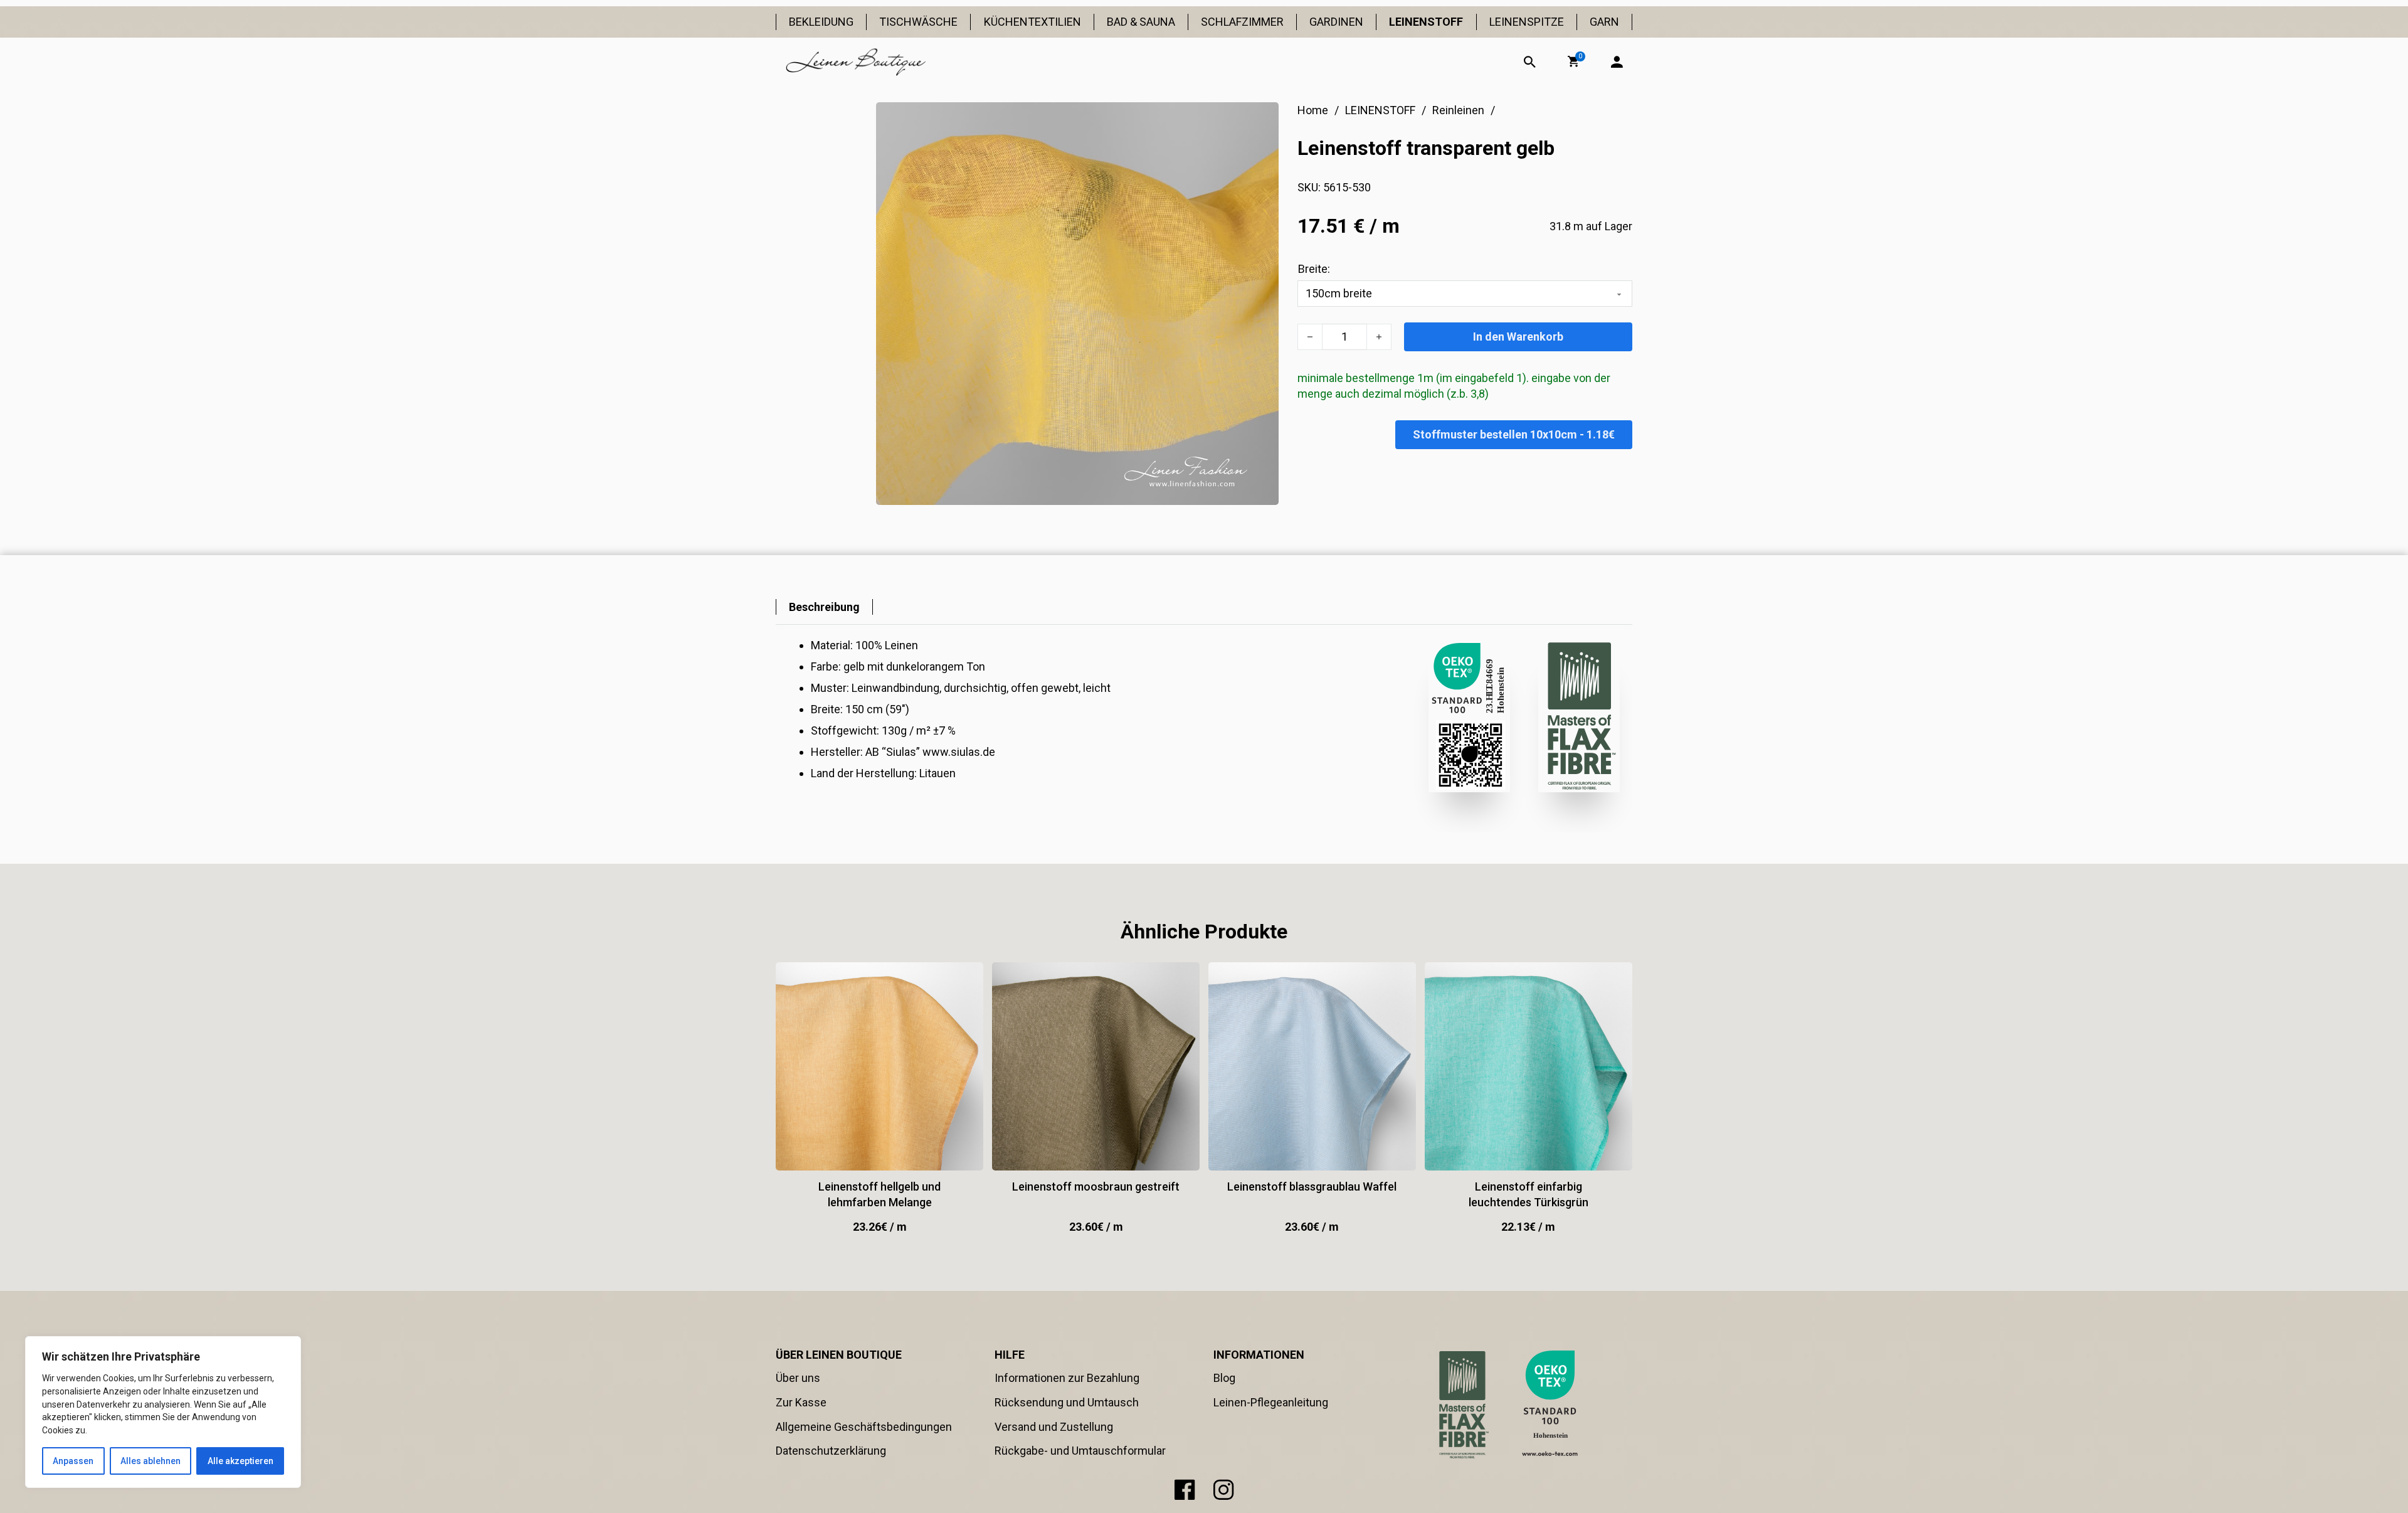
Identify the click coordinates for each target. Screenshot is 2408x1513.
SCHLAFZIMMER (1242, 22)
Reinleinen (1458, 110)
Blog (1224, 1378)
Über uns (798, 1378)
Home (1313, 110)
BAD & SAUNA (1141, 22)
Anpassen (73, 1461)
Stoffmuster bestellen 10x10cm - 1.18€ (1514, 434)
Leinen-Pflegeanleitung (1271, 1402)
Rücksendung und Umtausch (1067, 1402)
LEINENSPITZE (1527, 22)
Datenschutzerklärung (831, 1451)
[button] (1573, 61)
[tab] (824, 607)
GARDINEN (1336, 22)
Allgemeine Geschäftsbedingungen (864, 1427)
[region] (163, 1412)
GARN (1604, 22)
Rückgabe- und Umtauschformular (1080, 1451)
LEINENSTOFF (1426, 22)
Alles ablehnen (150, 1461)
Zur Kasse (801, 1402)
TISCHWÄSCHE (918, 22)
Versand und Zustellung (1054, 1427)
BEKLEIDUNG (821, 22)
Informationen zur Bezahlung (1067, 1378)
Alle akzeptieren (240, 1461)
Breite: (1314, 269)
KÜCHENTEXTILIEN (1032, 22)
